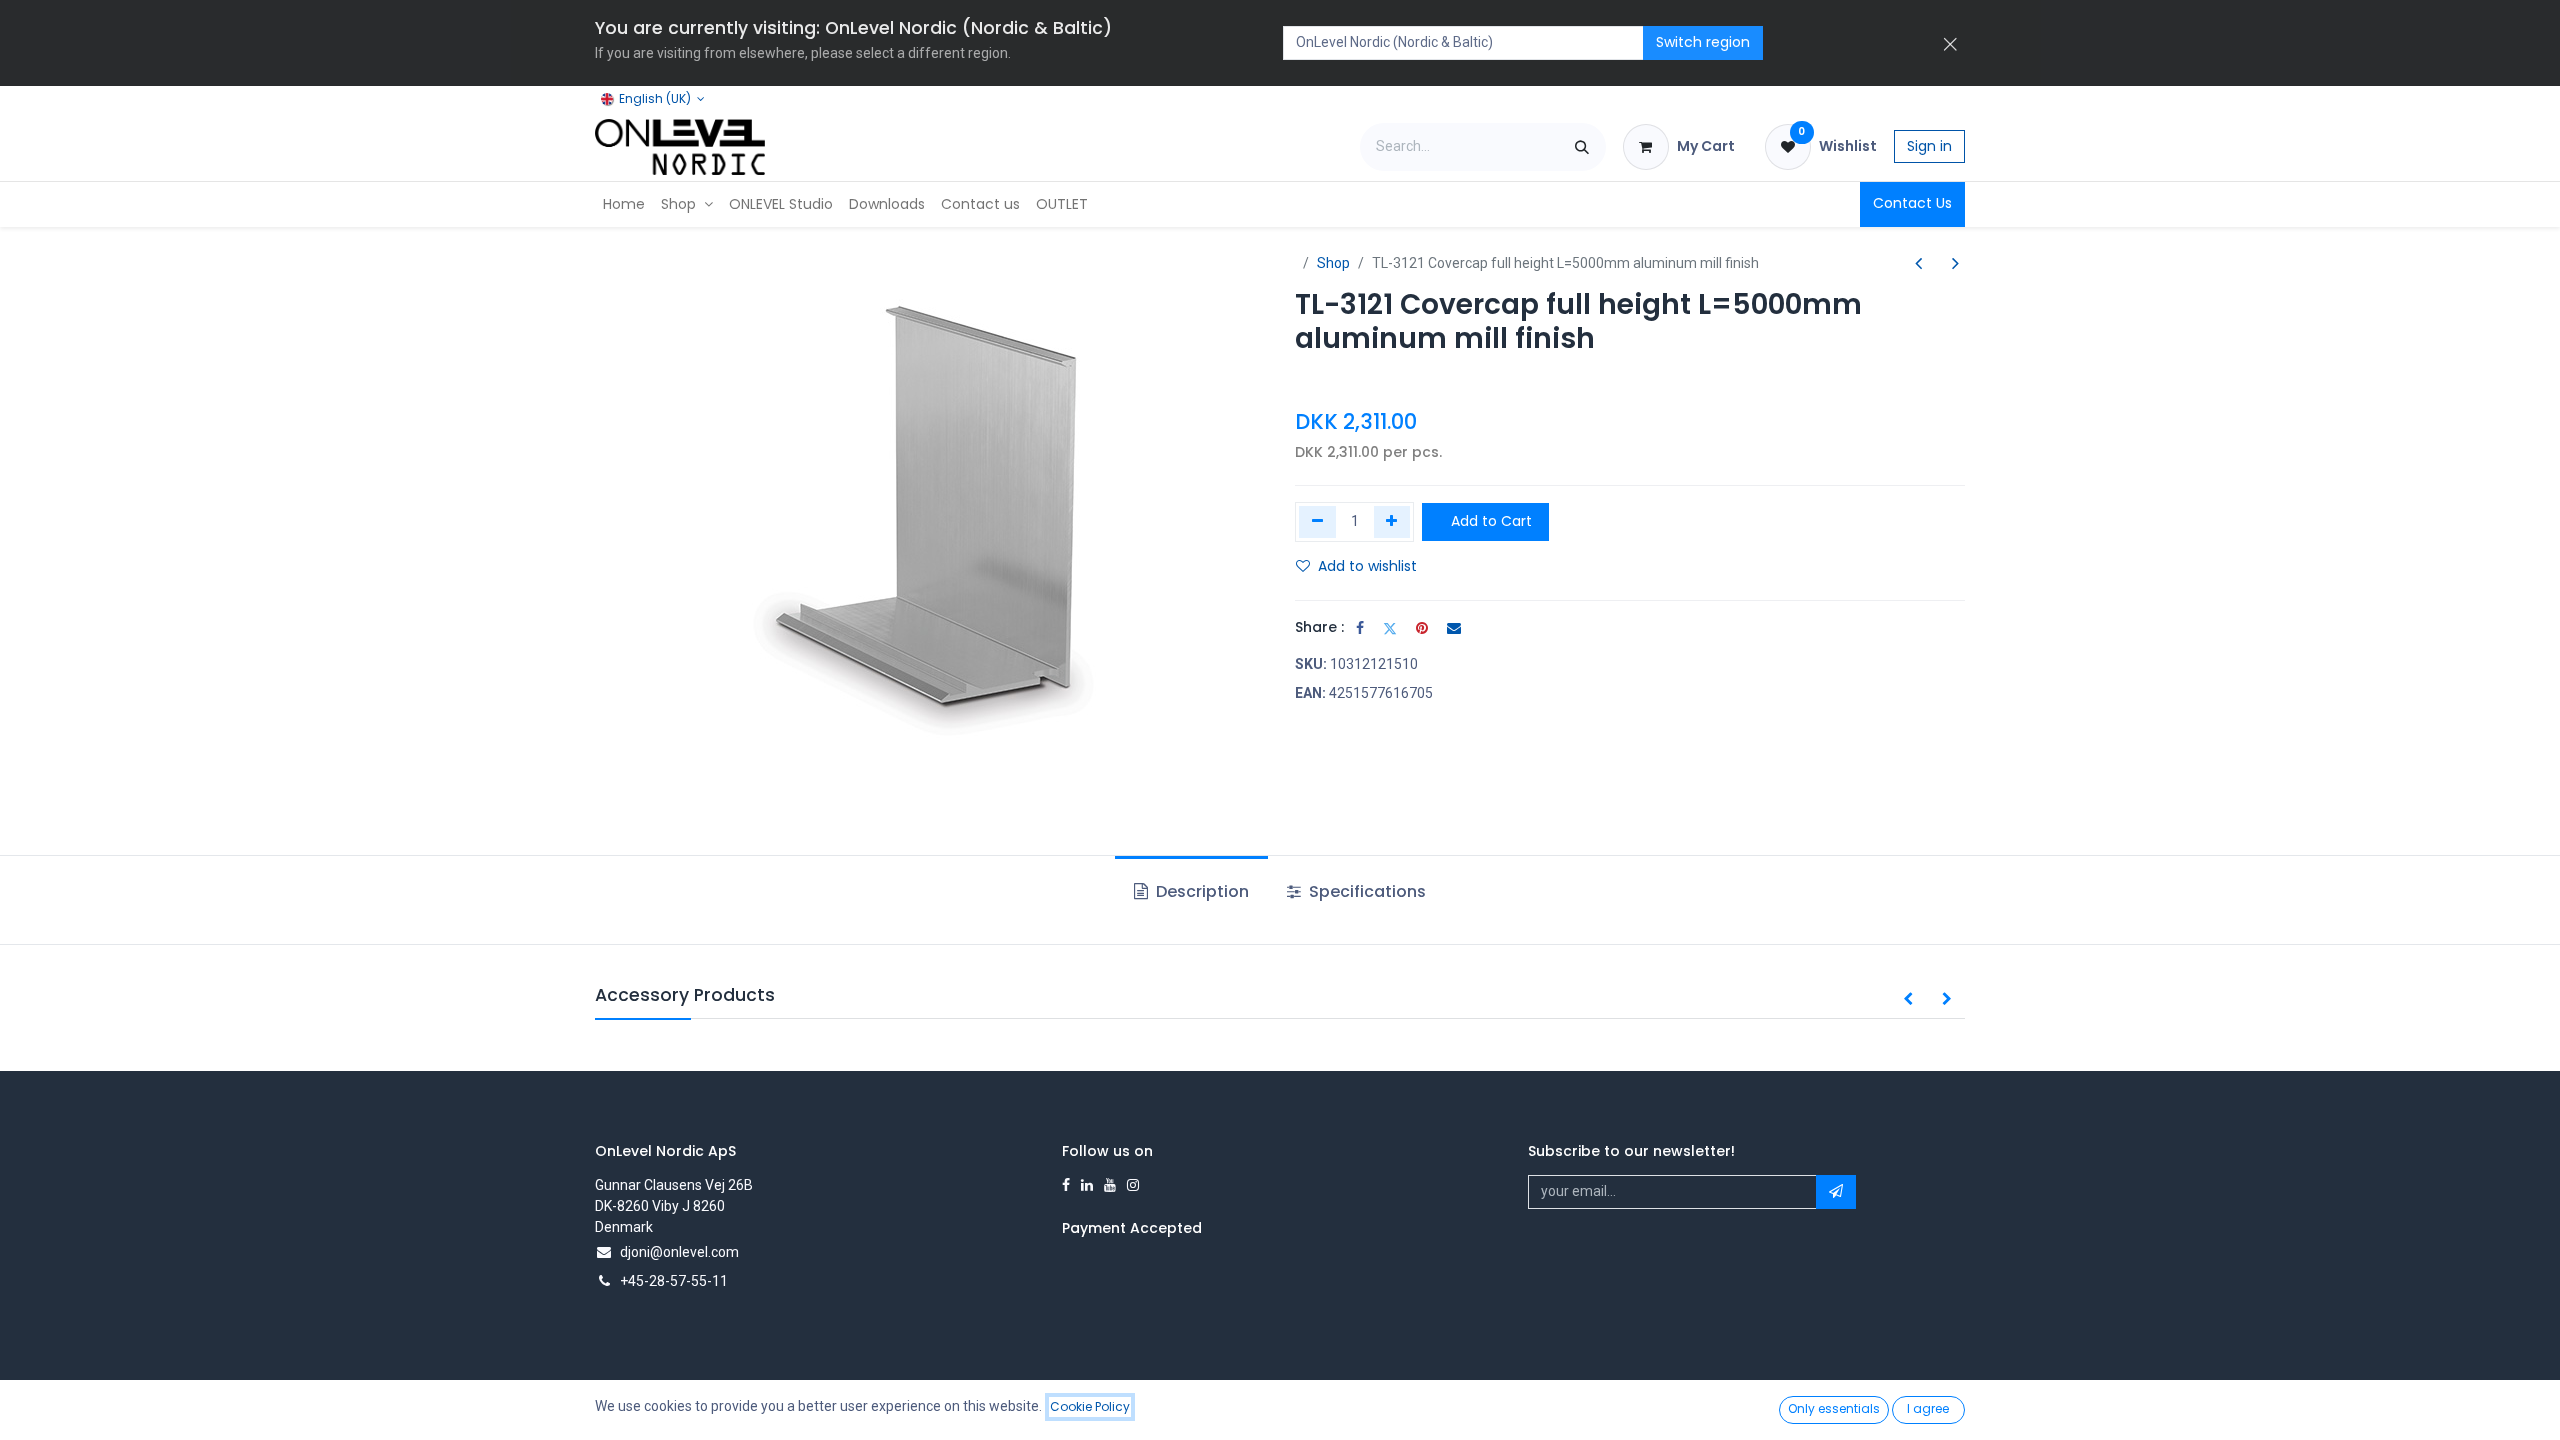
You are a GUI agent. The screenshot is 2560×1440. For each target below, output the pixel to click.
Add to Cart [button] (1489, 521)
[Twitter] (1390, 628)
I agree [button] (1928, 1408)
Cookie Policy (1090, 1406)
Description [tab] (1200, 891)
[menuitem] (624, 204)
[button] (1908, 1000)
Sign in (1929, 146)
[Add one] (1392, 522)
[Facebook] (1360, 628)
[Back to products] (1937, 263)
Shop (1333, 263)
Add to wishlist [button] (1367, 566)
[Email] (1454, 628)
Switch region (1703, 42)
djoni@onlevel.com (679, 1252)
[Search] (1582, 147)
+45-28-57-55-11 (674, 1281)
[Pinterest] (1422, 628)
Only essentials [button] (1834, 1408)
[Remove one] (1317, 522)
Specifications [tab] (1365, 891)
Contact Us (1912, 203)
